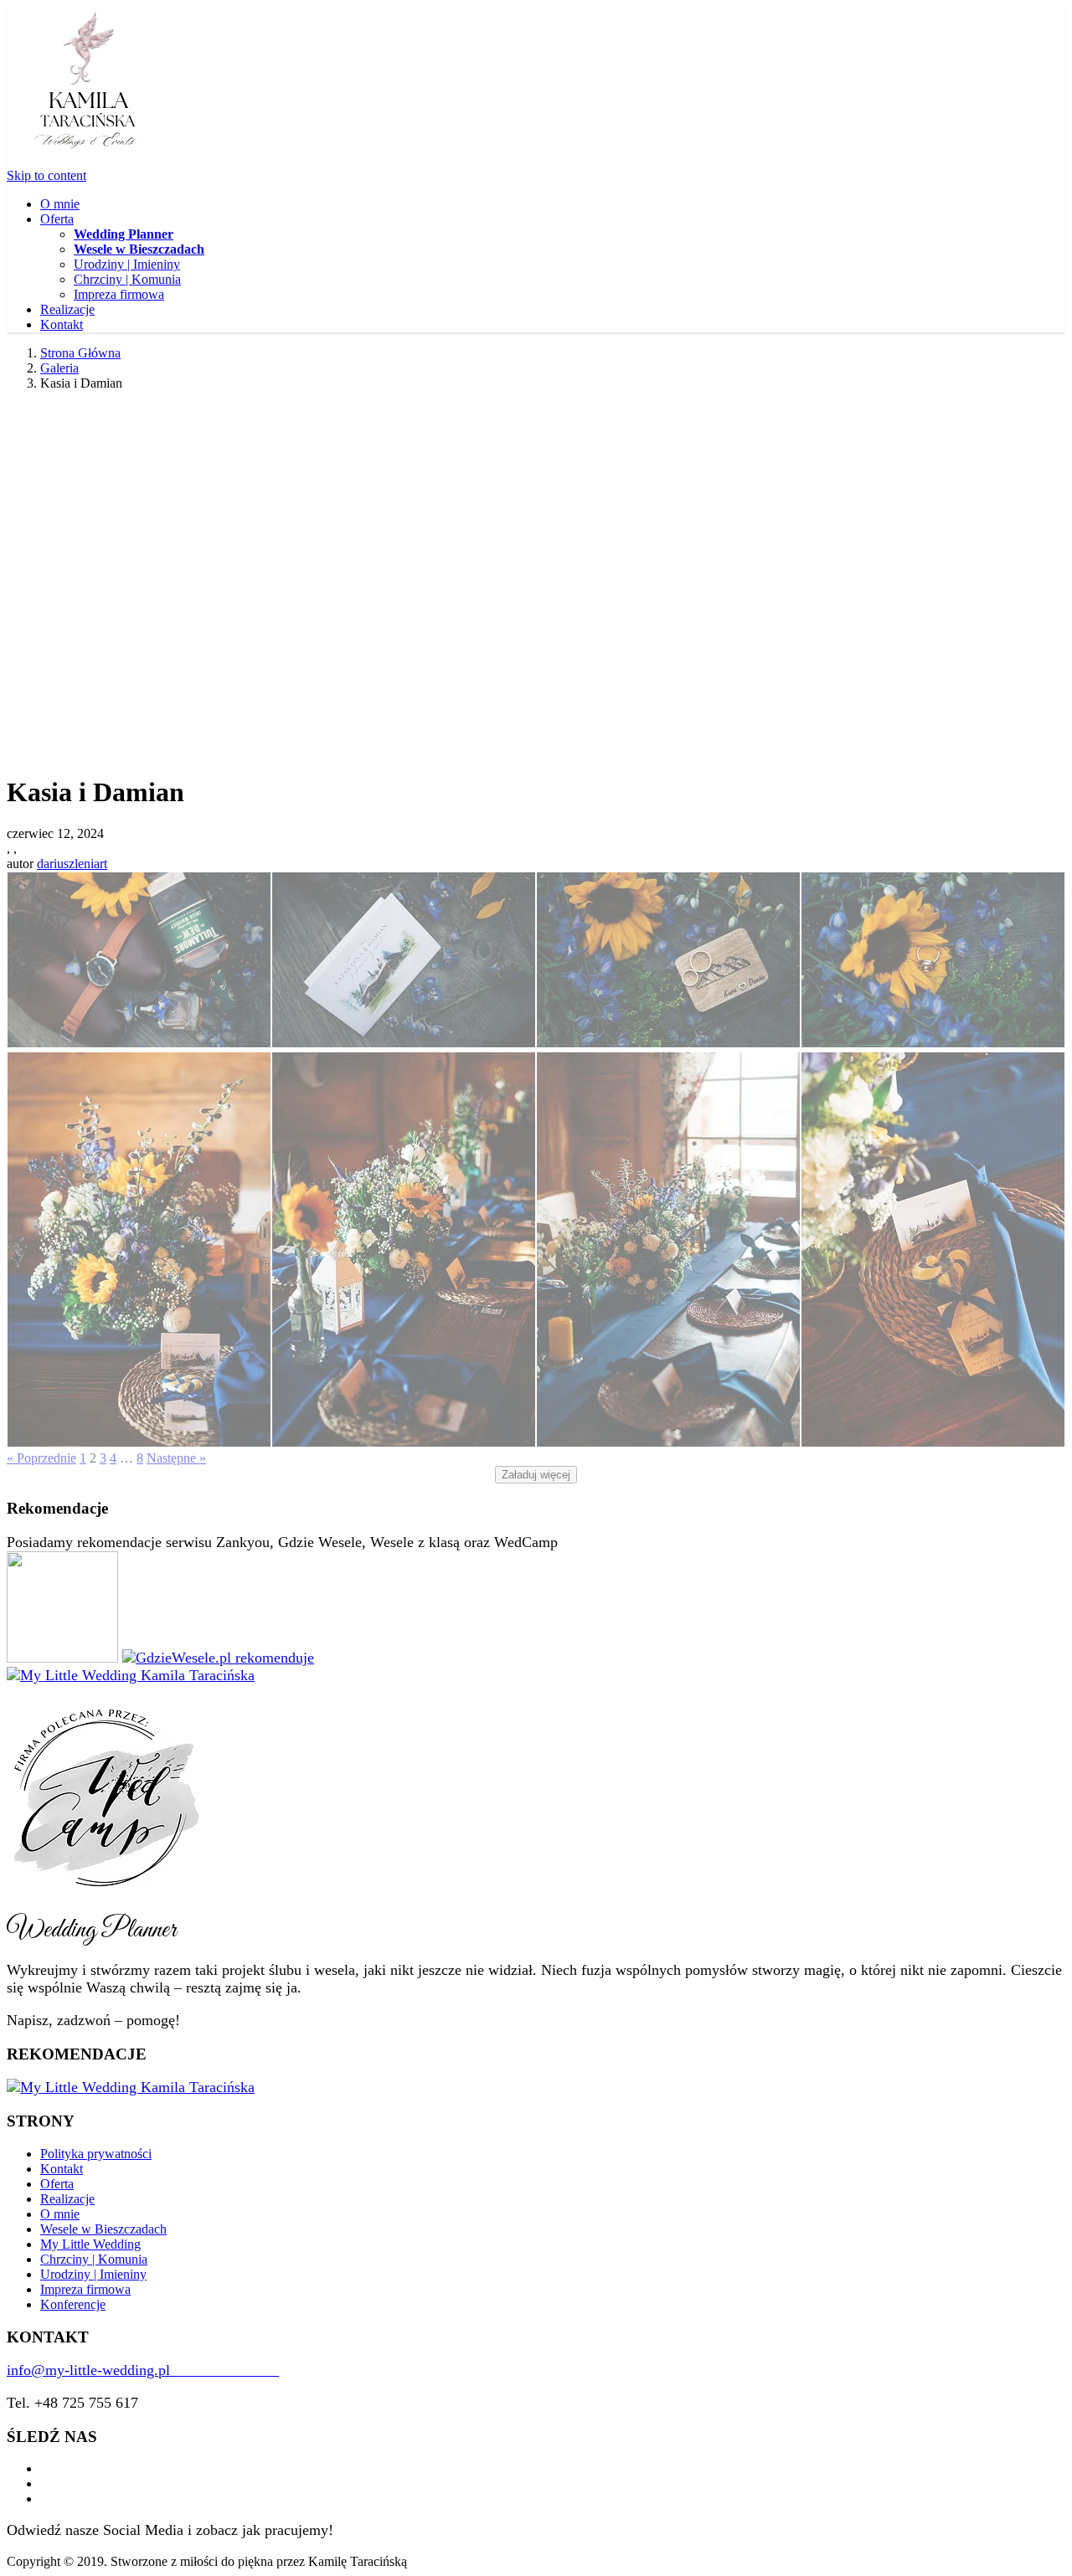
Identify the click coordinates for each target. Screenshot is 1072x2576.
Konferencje (73, 2304)
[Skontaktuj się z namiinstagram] (45, 2483)
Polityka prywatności (96, 2154)
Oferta (57, 219)
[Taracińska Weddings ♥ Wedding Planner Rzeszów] (86, 160)
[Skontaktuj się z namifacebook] (45, 2468)
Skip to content (46, 175)
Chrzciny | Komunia (127, 279)
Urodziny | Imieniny (127, 264)
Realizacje (67, 309)
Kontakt (62, 324)
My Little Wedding (90, 2244)
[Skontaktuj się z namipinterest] (45, 2499)
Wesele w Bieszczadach (103, 2229)
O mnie (60, 204)
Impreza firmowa (119, 294)
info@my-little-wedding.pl (143, 2370)
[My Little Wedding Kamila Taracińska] (131, 1675)
